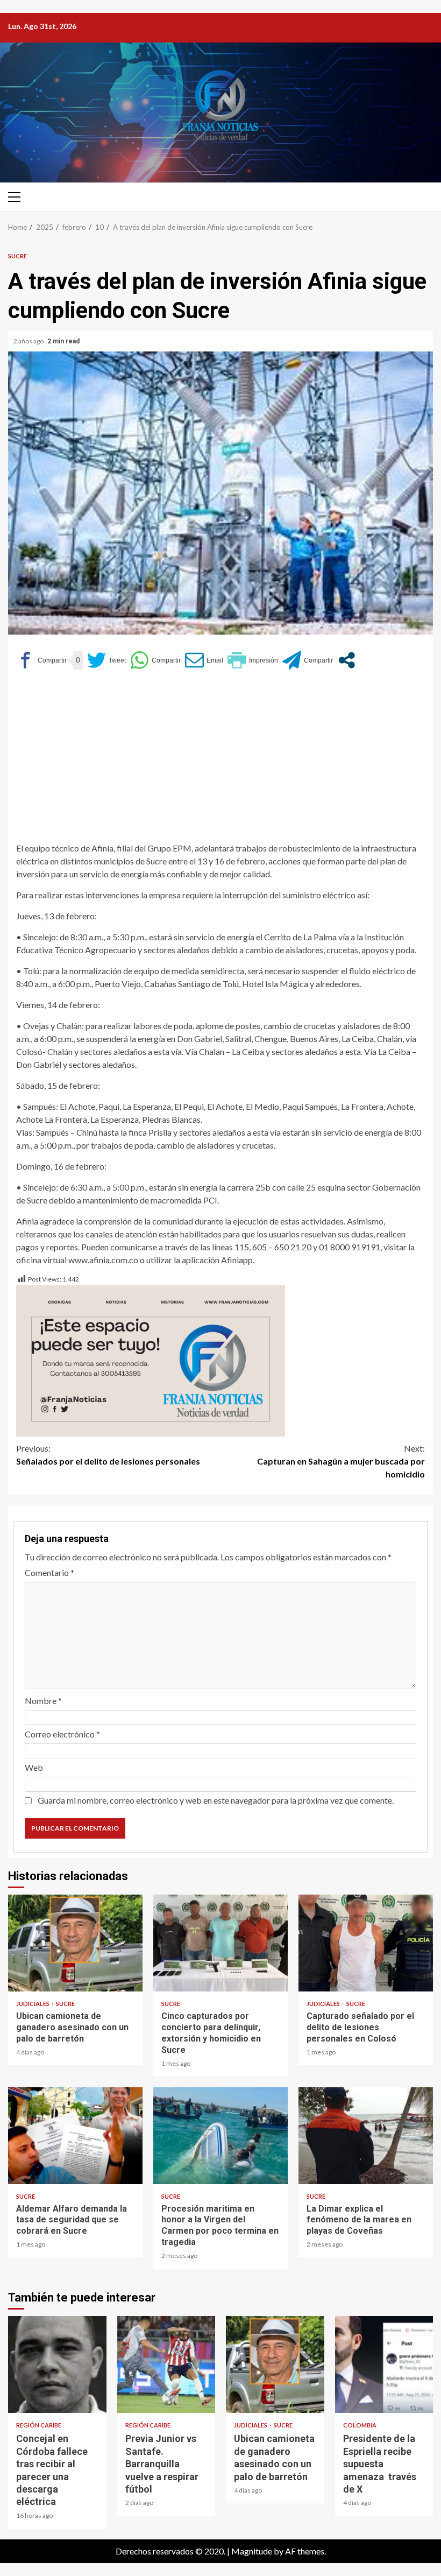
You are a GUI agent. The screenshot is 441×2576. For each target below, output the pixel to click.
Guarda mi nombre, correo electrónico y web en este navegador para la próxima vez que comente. (216, 1800)
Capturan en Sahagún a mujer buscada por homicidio (341, 1461)
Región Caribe (39, 2425)
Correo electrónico (62, 1734)
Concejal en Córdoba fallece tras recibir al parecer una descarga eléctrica (57, 2364)
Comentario (49, 1572)
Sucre (17, 256)
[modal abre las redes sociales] (347, 660)
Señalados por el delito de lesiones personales (108, 1455)
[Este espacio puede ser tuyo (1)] (151, 1360)
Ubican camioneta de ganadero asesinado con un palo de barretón (75, 1943)
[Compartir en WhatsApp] (155, 660)
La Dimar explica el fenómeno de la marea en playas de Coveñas (366, 2136)
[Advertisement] (220, 761)
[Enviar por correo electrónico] (204, 660)
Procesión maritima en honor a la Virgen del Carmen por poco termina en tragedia (220, 2136)
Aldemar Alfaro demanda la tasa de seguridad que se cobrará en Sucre (75, 2136)
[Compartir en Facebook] (41, 660)
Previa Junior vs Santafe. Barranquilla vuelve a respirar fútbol (166, 2364)
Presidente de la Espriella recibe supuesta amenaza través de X (384, 2364)
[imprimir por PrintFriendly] (253, 660)
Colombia (360, 2425)
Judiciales (33, 2004)
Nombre (43, 1701)
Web (34, 1767)
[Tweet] (106, 660)
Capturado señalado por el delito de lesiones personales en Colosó (366, 1943)
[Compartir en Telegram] (308, 660)
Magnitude (252, 2551)
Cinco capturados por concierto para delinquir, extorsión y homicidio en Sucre (220, 1943)
